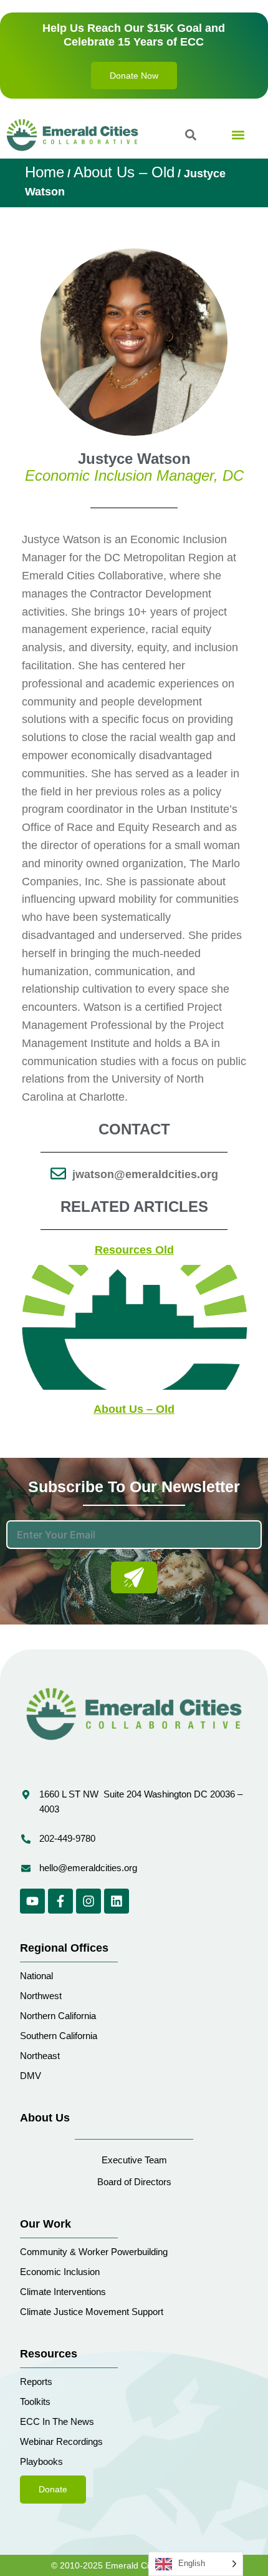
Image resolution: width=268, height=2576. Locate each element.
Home (45, 172)
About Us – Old (124, 172)
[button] (238, 135)
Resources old (134, 1250)
